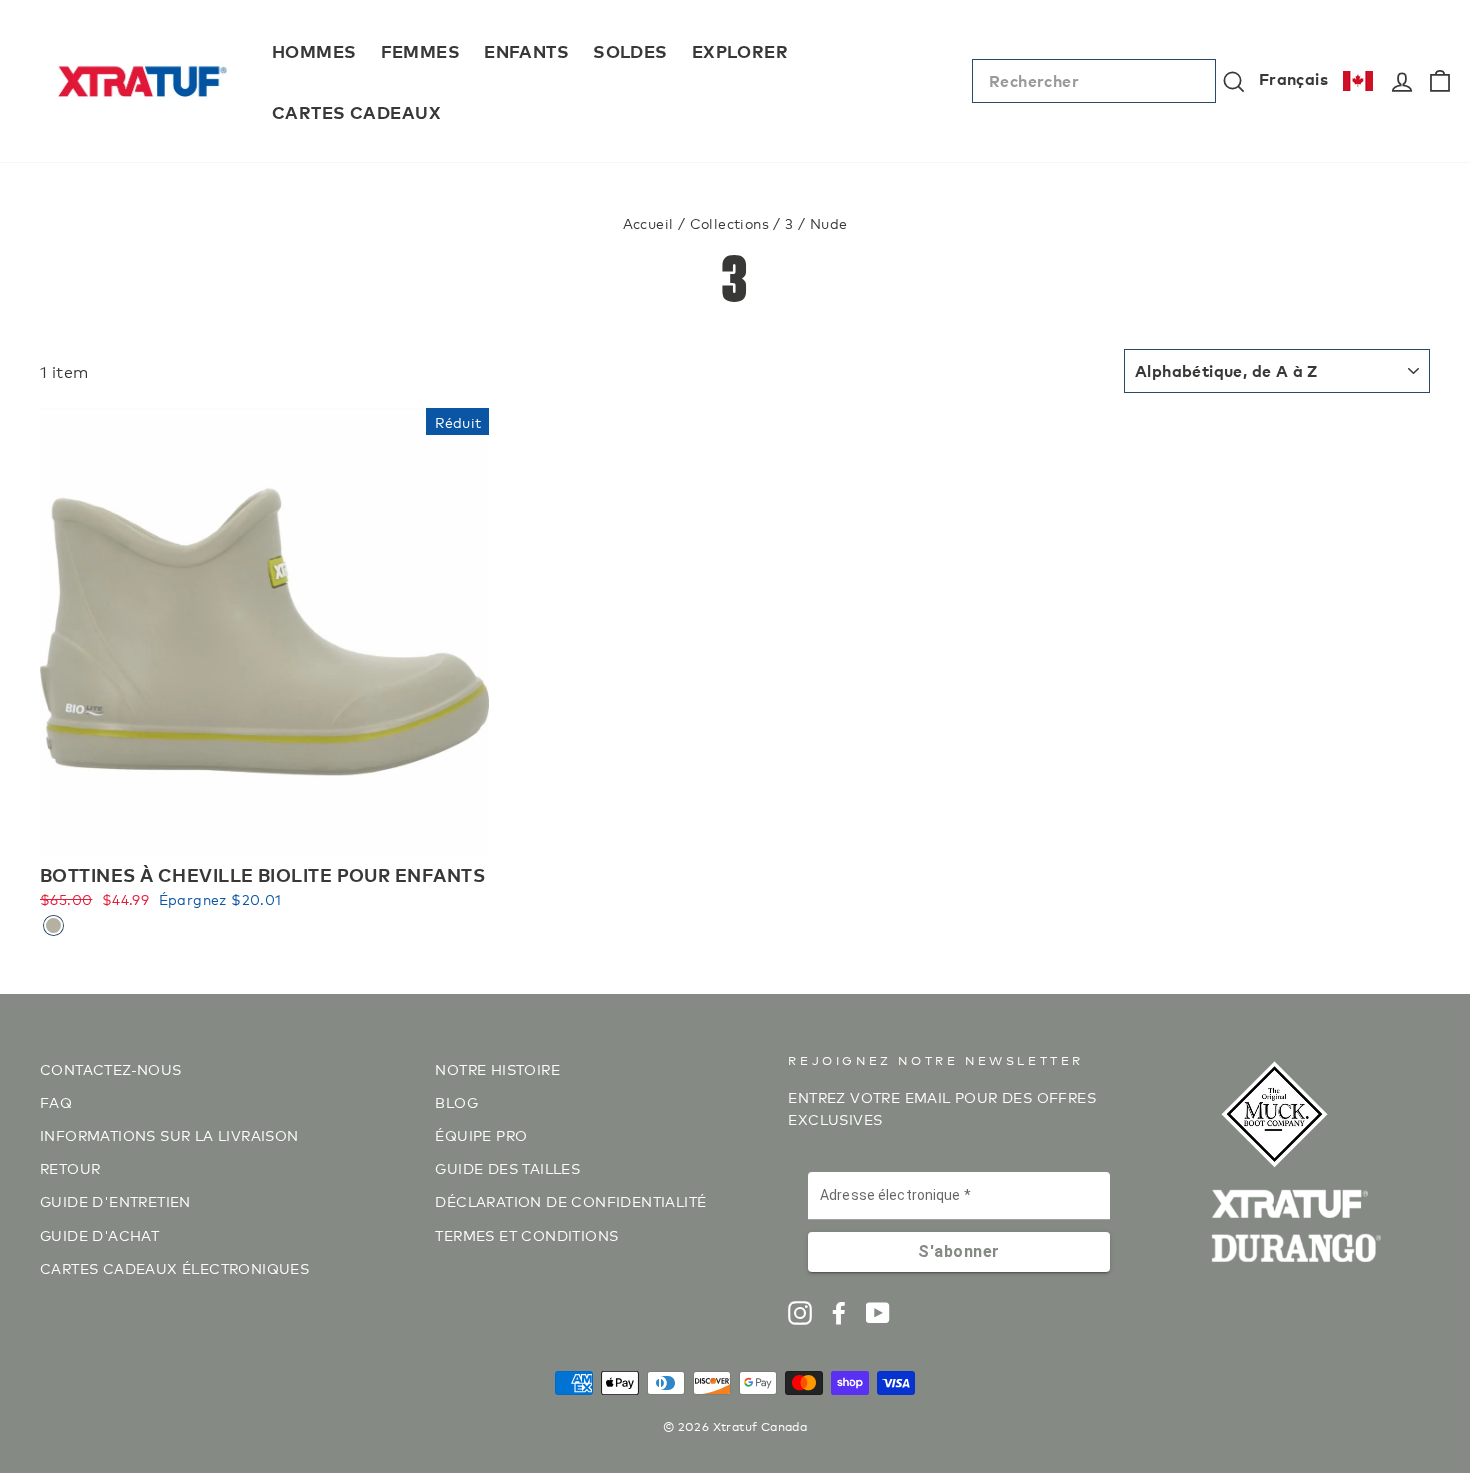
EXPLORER (740, 50)
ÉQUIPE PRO (481, 1134)
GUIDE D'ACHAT (99, 1234)
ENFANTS (526, 50)
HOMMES (314, 50)
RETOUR (70, 1167)
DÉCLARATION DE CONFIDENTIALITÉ (570, 1200)
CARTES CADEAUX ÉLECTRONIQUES (174, 1267)
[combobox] (1094, 81)
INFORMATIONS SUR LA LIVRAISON (169, 1134)
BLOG (456, 1101)
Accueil (648, 222)
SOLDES (630, 50)
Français (1293, 78)
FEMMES (421, 50)
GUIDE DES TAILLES (507, 1167)
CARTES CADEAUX (356, 111)
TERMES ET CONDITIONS (526, 1234)
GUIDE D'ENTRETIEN (115, 1200)
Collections (729, 222)
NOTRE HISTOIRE (497, 1068)
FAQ (56, 1101)
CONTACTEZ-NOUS (111, 1068)
